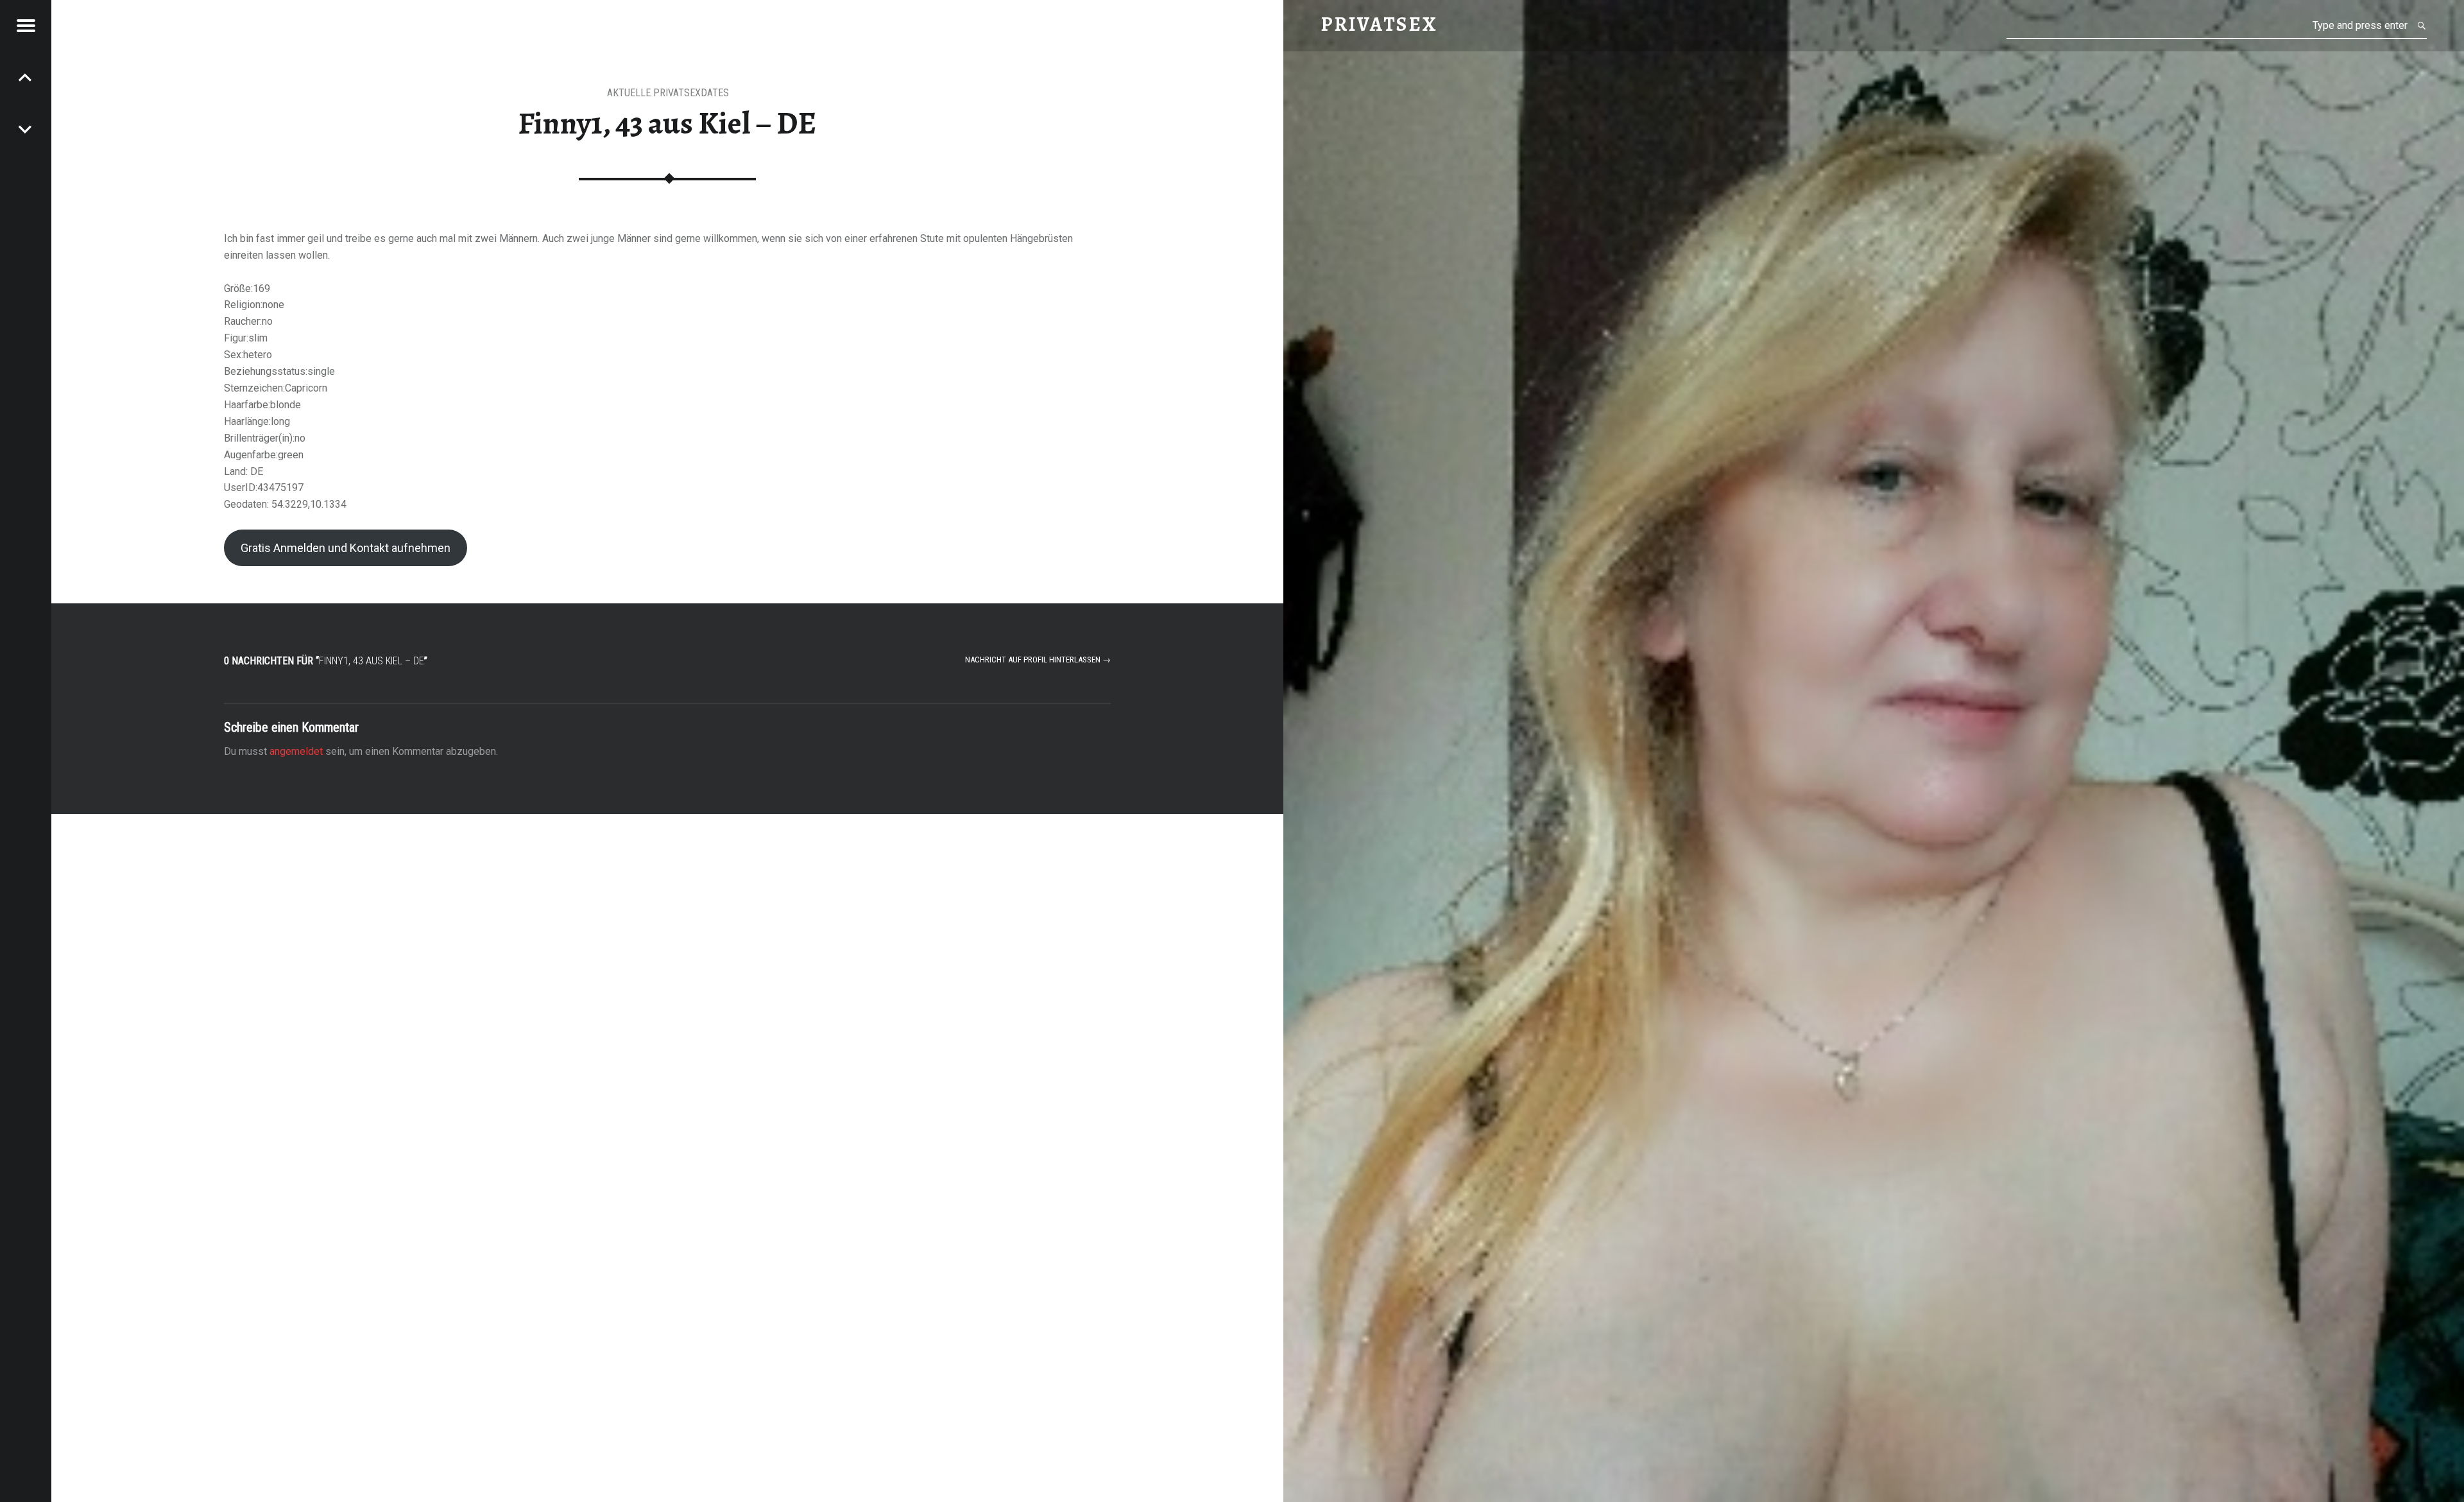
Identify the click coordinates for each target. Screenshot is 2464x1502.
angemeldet (296, 751)
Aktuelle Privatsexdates (668, 93)
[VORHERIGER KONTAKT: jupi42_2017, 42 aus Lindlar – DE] (26, 128)
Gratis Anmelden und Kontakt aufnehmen (346, 548)
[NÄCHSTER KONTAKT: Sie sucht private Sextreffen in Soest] (26, 77)
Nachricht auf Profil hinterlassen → (1038, 660)
